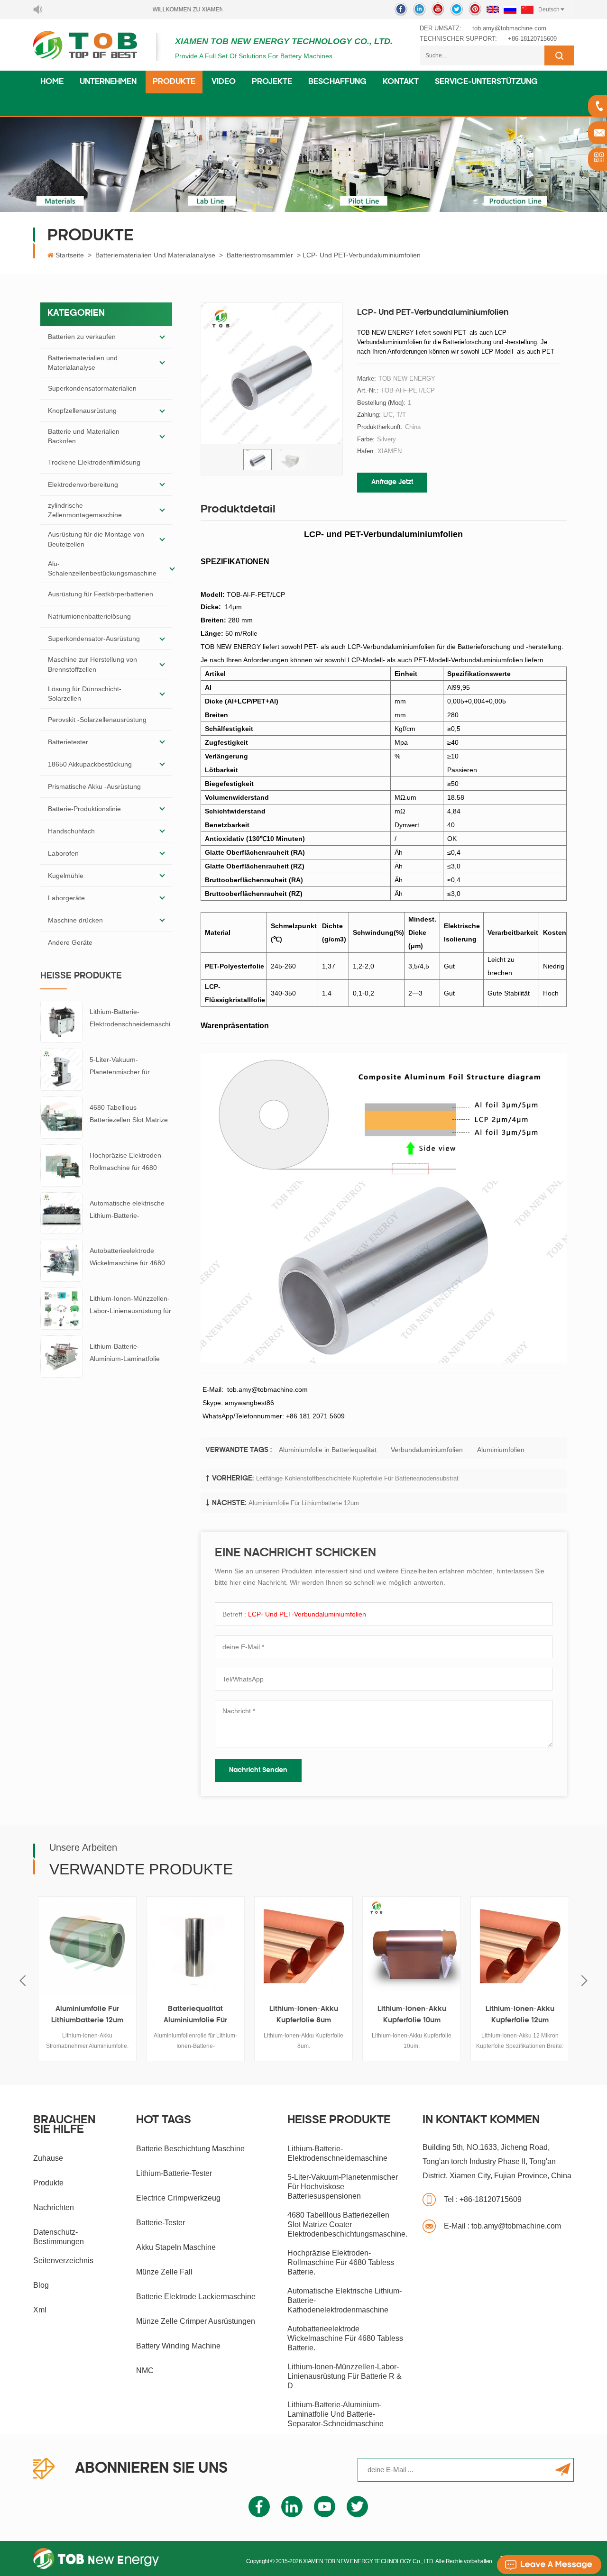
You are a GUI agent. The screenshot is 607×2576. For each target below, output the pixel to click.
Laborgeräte (66, 898)
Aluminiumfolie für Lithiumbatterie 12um (304, 1503)
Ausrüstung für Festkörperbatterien (101, 594)
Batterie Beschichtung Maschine (190, 2149)
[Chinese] (527, 9)
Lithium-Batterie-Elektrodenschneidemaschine (130, 1019)
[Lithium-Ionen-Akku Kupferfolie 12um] (520, 1946)
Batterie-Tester (161, 2223)
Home (52, 82)
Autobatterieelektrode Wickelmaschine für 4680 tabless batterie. (127, 1258)
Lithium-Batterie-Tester (174, 2173)
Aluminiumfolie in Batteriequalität (328, 1450)
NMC (145, 2370)
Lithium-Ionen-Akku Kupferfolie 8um (304, 2015)
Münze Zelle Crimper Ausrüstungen (196, 2321)
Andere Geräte (70, 942)
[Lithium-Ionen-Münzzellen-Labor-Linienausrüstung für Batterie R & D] (61, 1308)
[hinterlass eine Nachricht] (549, 2565)
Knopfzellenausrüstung (82, 411)
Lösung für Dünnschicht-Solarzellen (85, 694)
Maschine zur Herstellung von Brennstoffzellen (92, 664)
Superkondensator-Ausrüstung (94, 639)
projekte (272, 82)
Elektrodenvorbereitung (83, 484)
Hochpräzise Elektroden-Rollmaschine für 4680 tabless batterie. (127, 1163)
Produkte (174, 82)
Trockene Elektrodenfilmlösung (94, 462)
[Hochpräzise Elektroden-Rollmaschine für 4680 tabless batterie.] (61, 1165)
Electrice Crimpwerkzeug (178, 2198)
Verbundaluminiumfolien (427, 1450)
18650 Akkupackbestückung (90, 764)
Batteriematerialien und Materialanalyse (155, 255)
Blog (41, 2285)
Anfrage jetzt (392, 482)
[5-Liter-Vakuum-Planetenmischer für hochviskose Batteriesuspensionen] (61, 1069)
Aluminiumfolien (501, 1450)
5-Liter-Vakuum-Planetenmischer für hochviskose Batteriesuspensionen (122, 1067)
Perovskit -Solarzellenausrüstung (97, 720)
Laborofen (63, 853)
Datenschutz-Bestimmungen (59, 2237)
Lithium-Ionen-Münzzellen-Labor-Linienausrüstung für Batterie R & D (130, 1306)
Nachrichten (54, 2207)
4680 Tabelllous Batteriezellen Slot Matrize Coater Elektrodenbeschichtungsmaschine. (130, 1115)
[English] (493, 9)
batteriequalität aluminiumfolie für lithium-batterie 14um (196, 2016)
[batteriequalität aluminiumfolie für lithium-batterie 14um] (195, 1946)
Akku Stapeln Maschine (176, 2247)
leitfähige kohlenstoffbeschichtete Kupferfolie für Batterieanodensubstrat (357, 1478)
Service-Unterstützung (486, 82)
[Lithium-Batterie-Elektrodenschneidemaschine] (61, 1022)
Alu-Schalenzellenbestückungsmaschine (102, 568)
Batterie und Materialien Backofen (84, 436)
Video (224, 82)
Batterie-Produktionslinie (84, 809)
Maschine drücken (75, 920)
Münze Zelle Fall (164, 2272)
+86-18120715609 (532, 39)
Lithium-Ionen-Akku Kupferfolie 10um (412, 2015)
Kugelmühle (66, 876)
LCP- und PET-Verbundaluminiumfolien (307, 1614)
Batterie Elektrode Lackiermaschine (196, 2297)
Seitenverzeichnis (63, 2261)
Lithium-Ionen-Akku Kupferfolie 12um (520, 2015)
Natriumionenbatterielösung (89, 616)
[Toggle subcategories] (162, 337)
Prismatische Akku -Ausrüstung (94, 786)
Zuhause (48, 2158)
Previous (23, 1981)
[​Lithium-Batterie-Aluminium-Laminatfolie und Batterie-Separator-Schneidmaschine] (61, 1356)
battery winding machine (178, 2346)
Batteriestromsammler (260, 255)
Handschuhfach (71, 831)
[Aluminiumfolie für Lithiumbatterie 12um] (87, 1946)
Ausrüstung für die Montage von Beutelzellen (96, 539)
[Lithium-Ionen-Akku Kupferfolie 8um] (303, 1946)
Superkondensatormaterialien (92, 388)
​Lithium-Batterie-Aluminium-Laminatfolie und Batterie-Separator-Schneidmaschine (125, 1354)
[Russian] (510, 9)
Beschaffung (337, 82)
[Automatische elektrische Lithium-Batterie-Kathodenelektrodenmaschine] (61, 1213)
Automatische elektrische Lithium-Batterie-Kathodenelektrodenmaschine (131, 1210)
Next (584, 1981)
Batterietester (68, 742)
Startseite (70, 255)
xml (40, 2310)
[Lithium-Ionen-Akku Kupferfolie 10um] (412, 1946)
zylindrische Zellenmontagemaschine (85, 510)
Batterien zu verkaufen (82, 337)
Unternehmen (108, 82)
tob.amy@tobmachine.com (509, 28)
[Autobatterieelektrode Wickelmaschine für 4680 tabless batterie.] (61, 1261)
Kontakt (401, 82)
